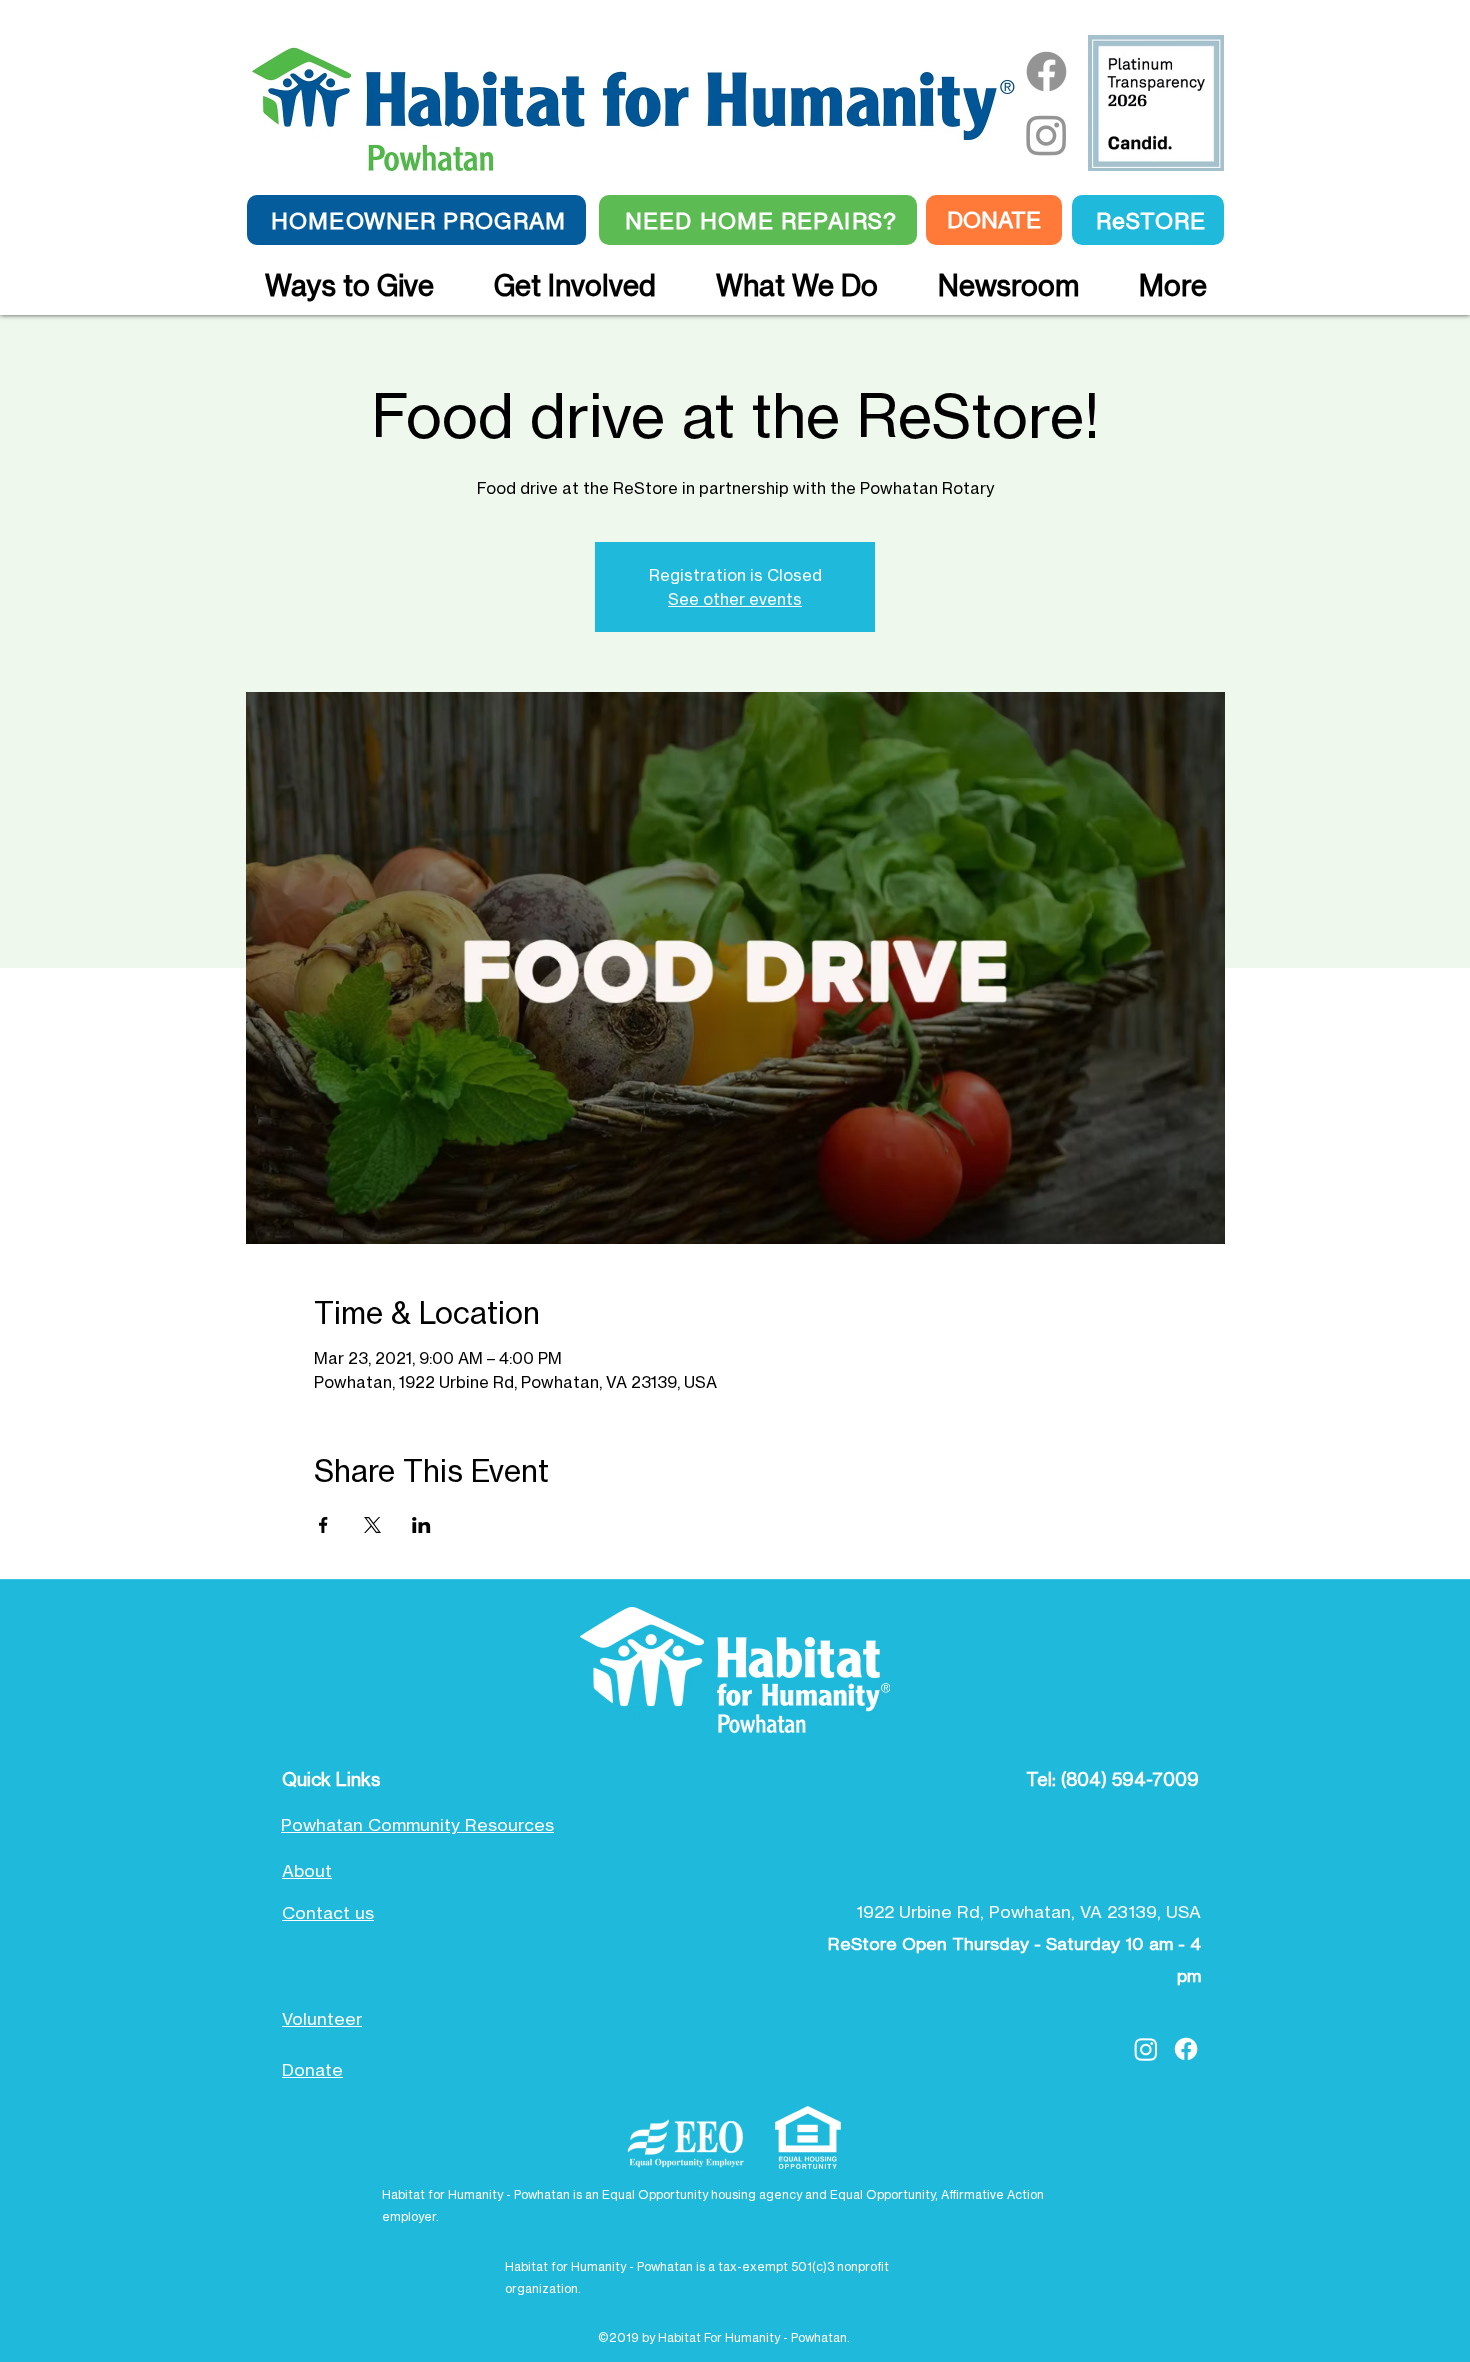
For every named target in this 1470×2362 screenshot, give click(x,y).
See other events (735, 599)
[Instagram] (1046, 134)
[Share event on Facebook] (323, 1525)
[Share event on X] (372, 1525)
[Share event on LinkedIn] (421, 1525)
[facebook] (1186, 2049)
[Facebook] (1046, 71)
